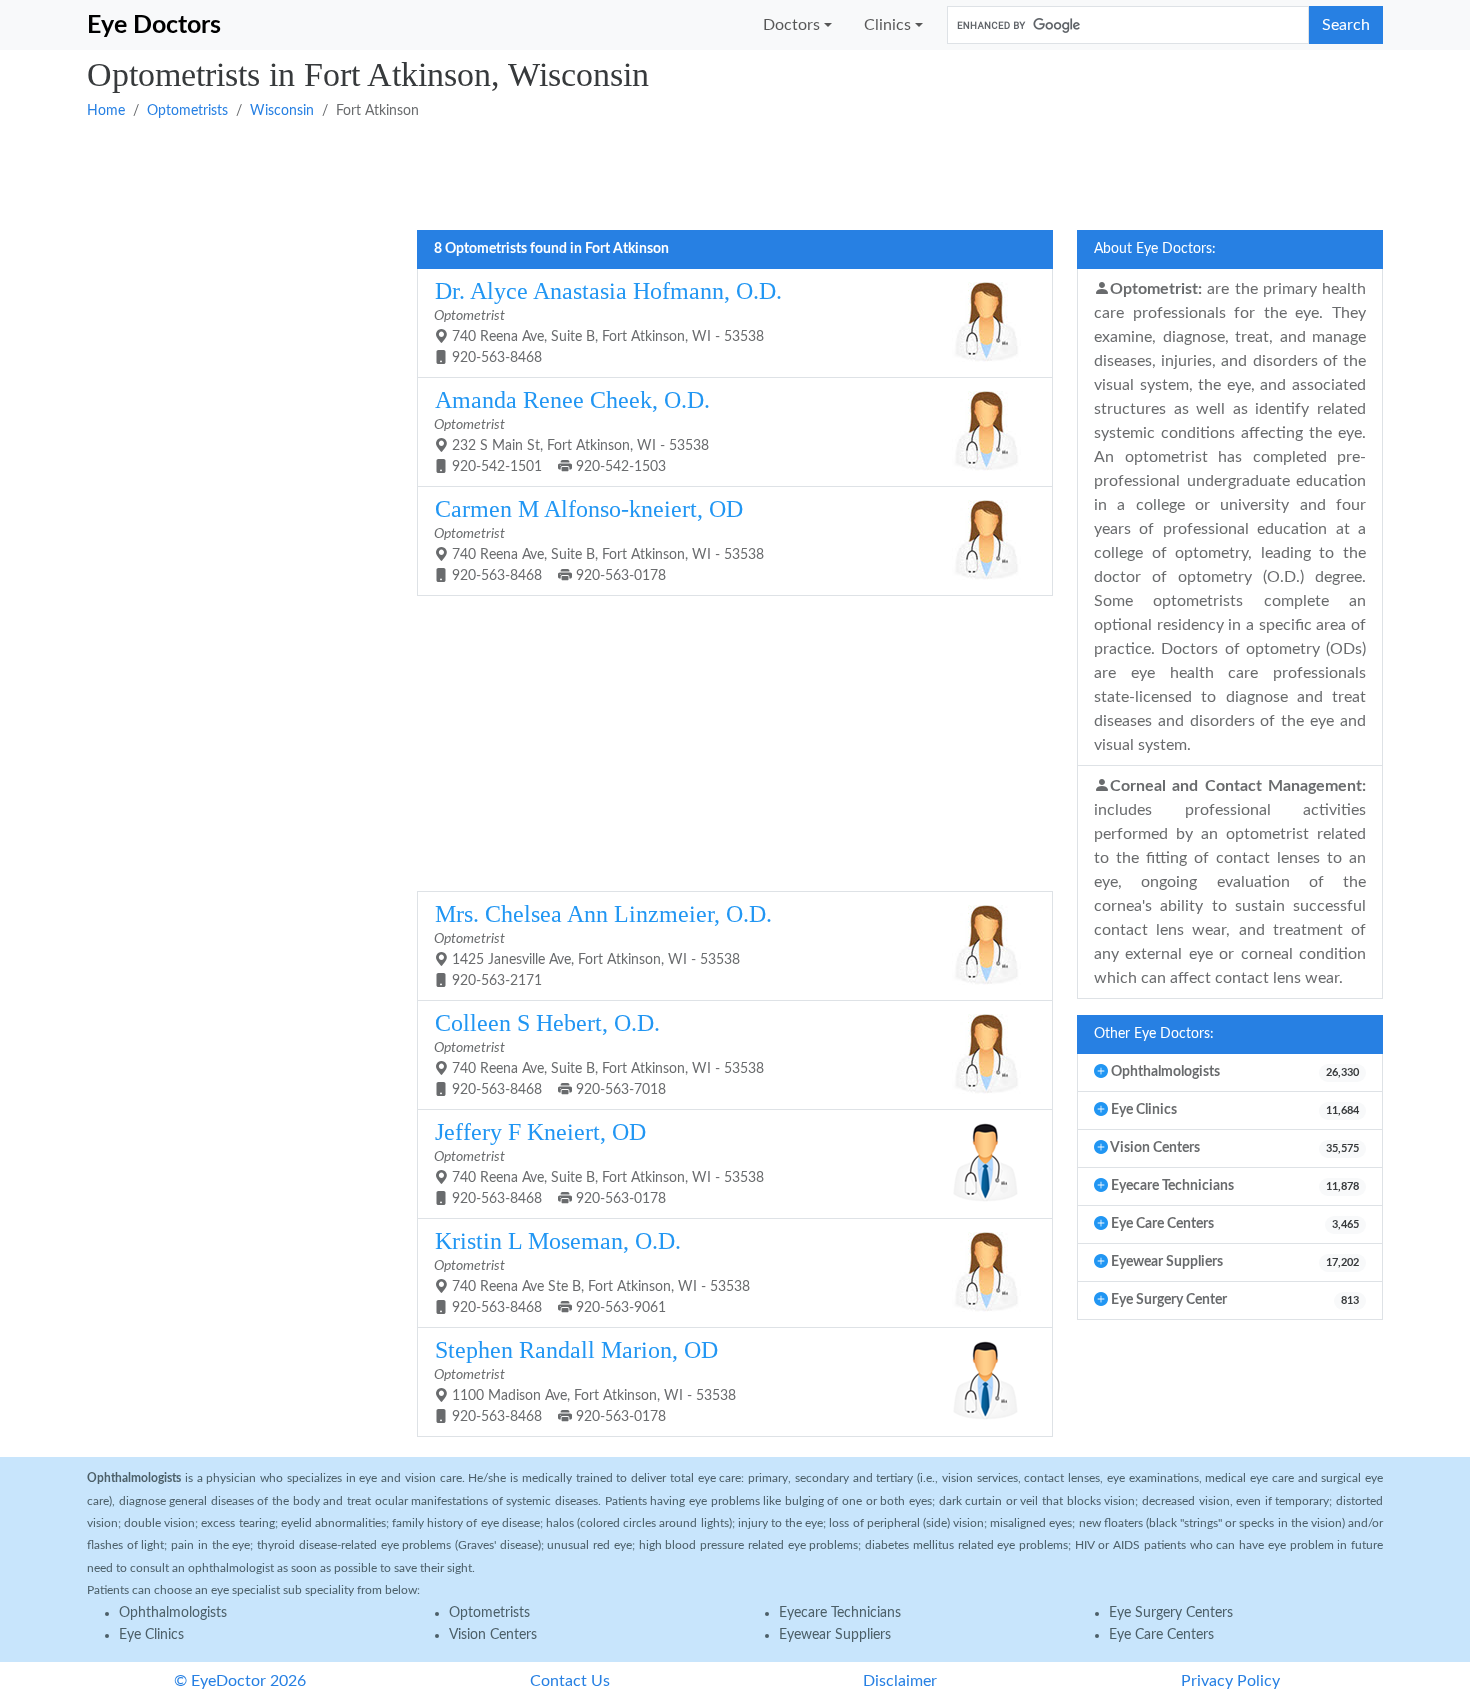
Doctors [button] (791, 25)
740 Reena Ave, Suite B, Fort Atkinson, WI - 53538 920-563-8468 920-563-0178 (599, 539)
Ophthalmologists (173, 1613)
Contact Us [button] (570, 1681)
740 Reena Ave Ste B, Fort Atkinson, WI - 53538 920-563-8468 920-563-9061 (592, 1271)
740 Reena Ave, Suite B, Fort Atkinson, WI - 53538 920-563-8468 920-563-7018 (599, 1053)
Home (106, 111)
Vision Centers (493, 1635)
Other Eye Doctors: (1154, 1034)
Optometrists (187, 111)
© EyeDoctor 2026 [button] (240, 1681)
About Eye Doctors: (1155, 249)
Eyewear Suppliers (835, 1635)
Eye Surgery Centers (1171, 1613)
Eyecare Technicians (840, 1613)
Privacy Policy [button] (1230, 1681)
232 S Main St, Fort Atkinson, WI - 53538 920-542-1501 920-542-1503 (572, 430)
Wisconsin (282, 111)
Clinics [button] (887, 25)
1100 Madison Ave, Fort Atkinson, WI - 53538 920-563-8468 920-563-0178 (585, 1380)
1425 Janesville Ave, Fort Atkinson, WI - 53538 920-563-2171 (603, 944)
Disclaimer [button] (900, 1681)
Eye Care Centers (1161, 1635)
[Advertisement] (687, 173)
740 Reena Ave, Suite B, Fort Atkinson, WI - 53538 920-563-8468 (608, 321)
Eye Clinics (151, 1635)
